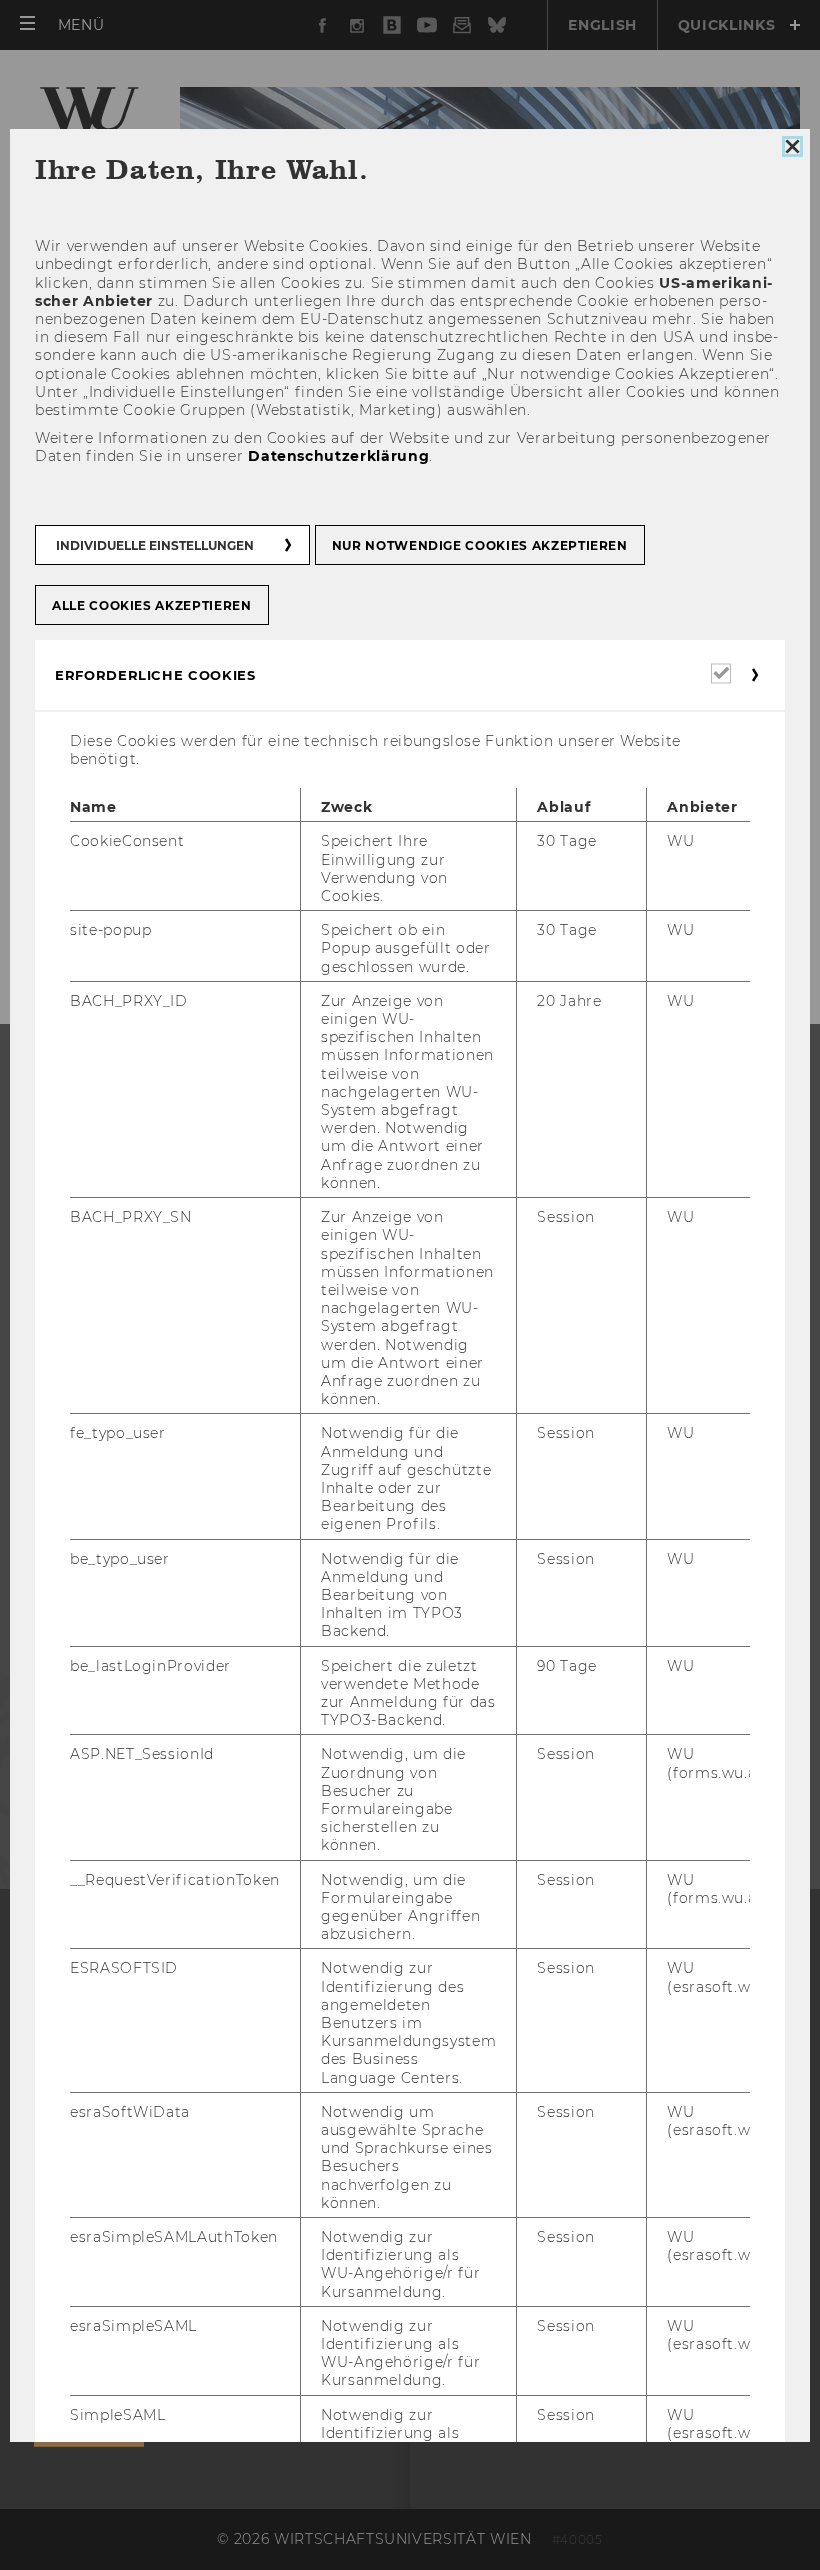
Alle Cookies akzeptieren (152, 604)
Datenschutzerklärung (338, 456)
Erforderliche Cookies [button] (155, 674)
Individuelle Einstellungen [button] (155, 544)
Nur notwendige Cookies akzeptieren (480, 544)
